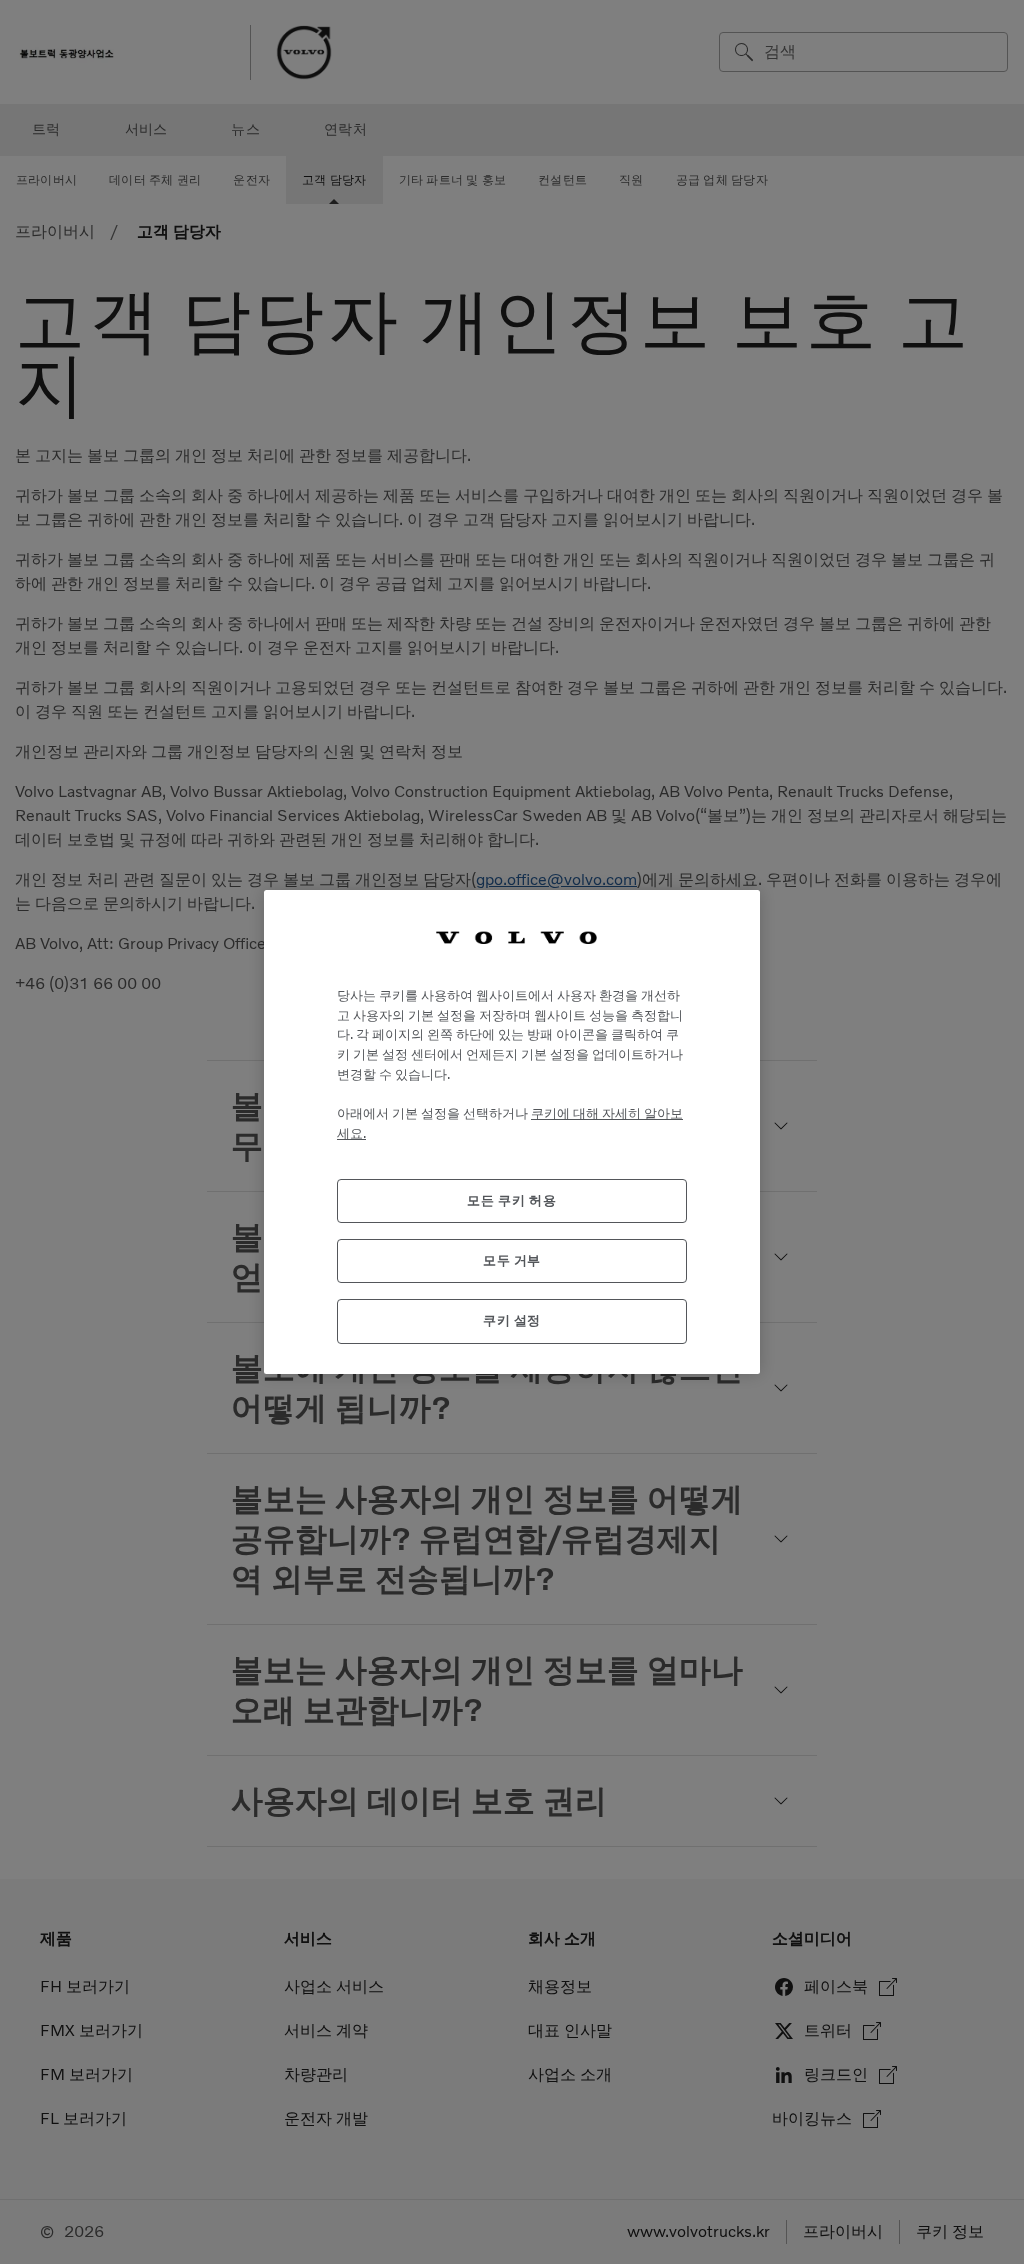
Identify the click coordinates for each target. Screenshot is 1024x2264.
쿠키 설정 (512, 1320)
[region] (512, 1131)
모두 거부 (512, 1260)
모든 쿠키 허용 (511, 1200)
